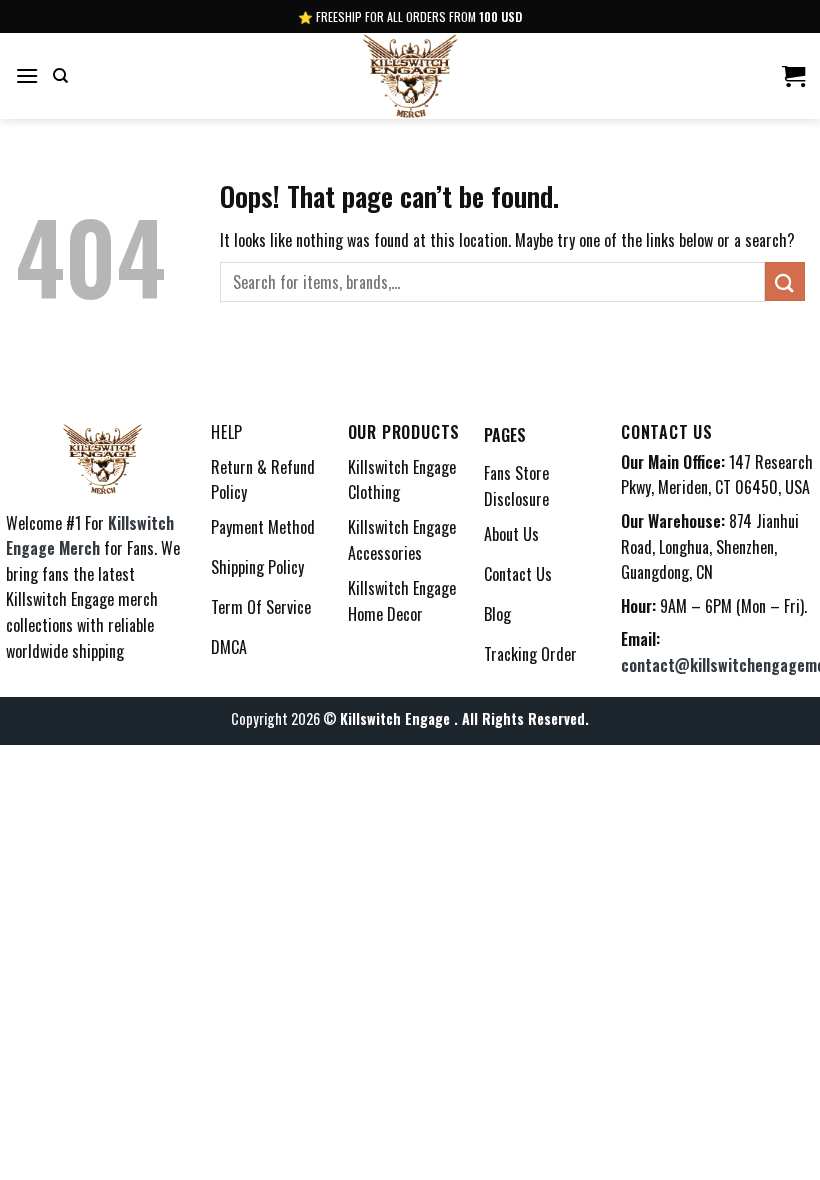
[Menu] (27, 75)
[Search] (60, 76)
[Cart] (793, 76)
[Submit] (785, 281)
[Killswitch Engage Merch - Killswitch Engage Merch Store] (410, 76)
